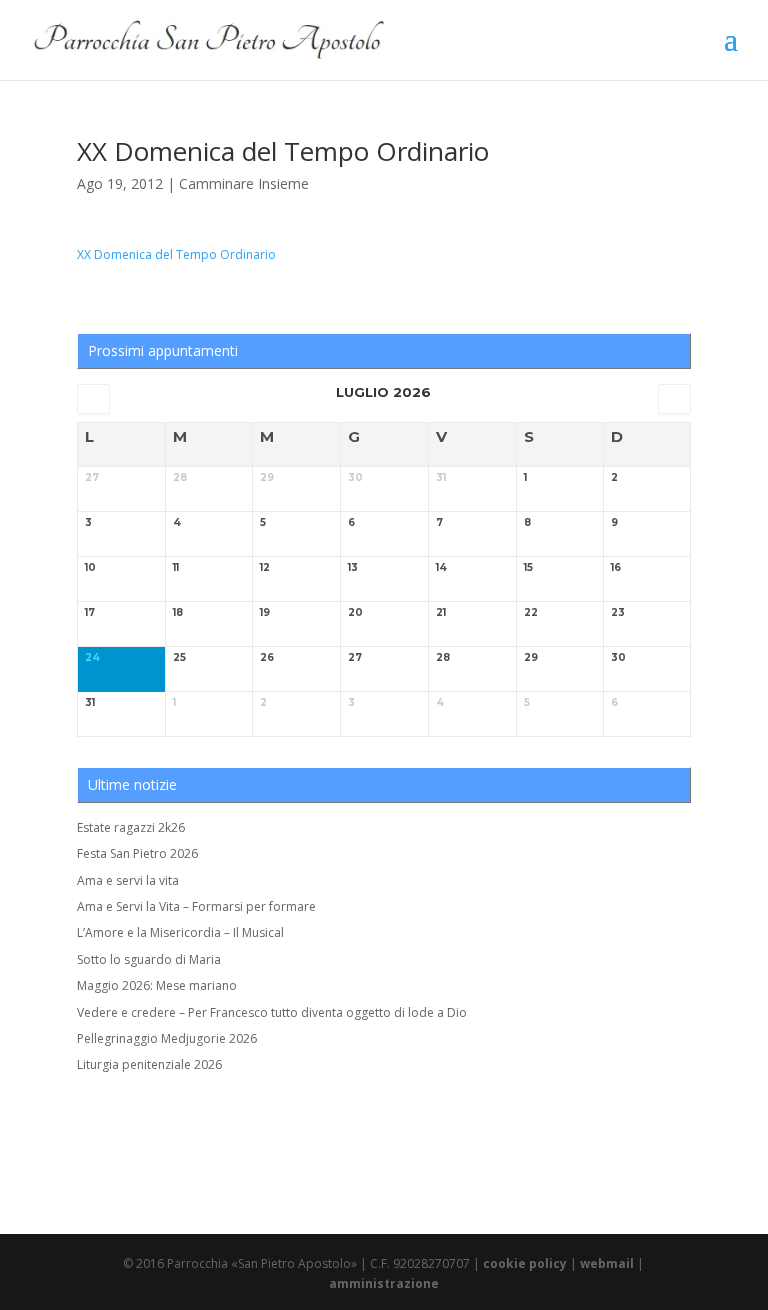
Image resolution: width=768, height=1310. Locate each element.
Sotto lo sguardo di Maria (149, 959)
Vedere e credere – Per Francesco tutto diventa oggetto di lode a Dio (272, 1012)
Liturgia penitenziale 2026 (149, 1064)
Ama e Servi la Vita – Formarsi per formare (196, 906)
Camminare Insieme (244, 183)
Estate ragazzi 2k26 (131, 827)
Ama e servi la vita (128, 880)
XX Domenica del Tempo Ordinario (176, 254)
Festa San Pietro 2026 (137, 853)
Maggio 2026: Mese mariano (157, 985)
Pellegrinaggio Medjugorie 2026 (167, 1038)
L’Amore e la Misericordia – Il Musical (180, 932)
